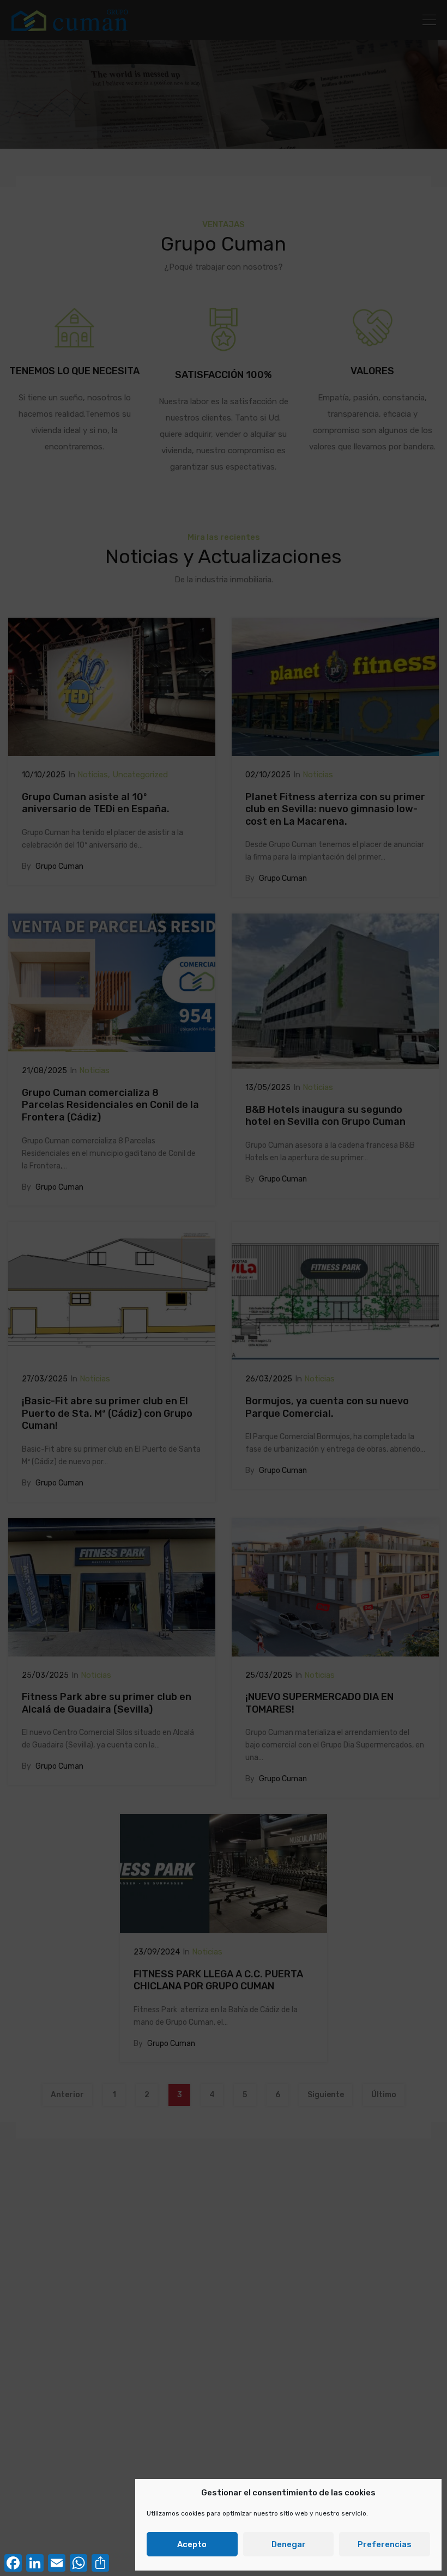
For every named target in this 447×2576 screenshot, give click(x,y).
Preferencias (385, 2544)
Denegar (289, 2544)
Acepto (192, 2544)
